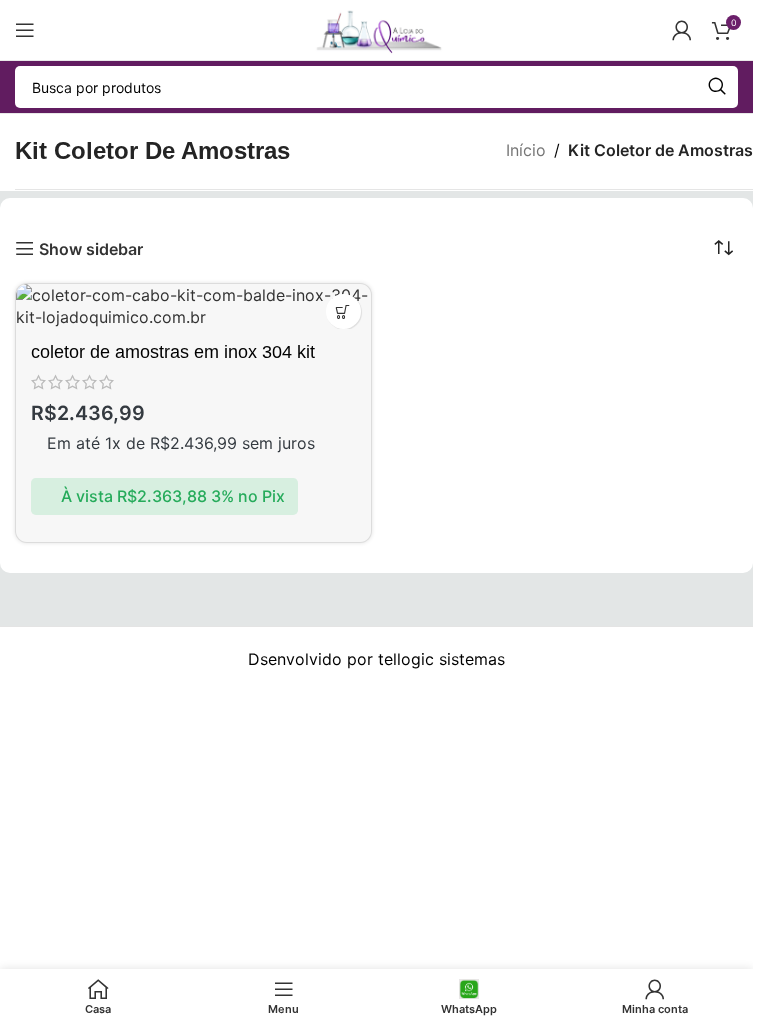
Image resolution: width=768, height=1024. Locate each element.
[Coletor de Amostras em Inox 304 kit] (193, 306)
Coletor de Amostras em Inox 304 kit (173, 352)
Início (526, 150)
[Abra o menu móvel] (25, 30)
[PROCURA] (717, 87)
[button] (343, 311)
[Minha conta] (682, 30)
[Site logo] (376, 28)
